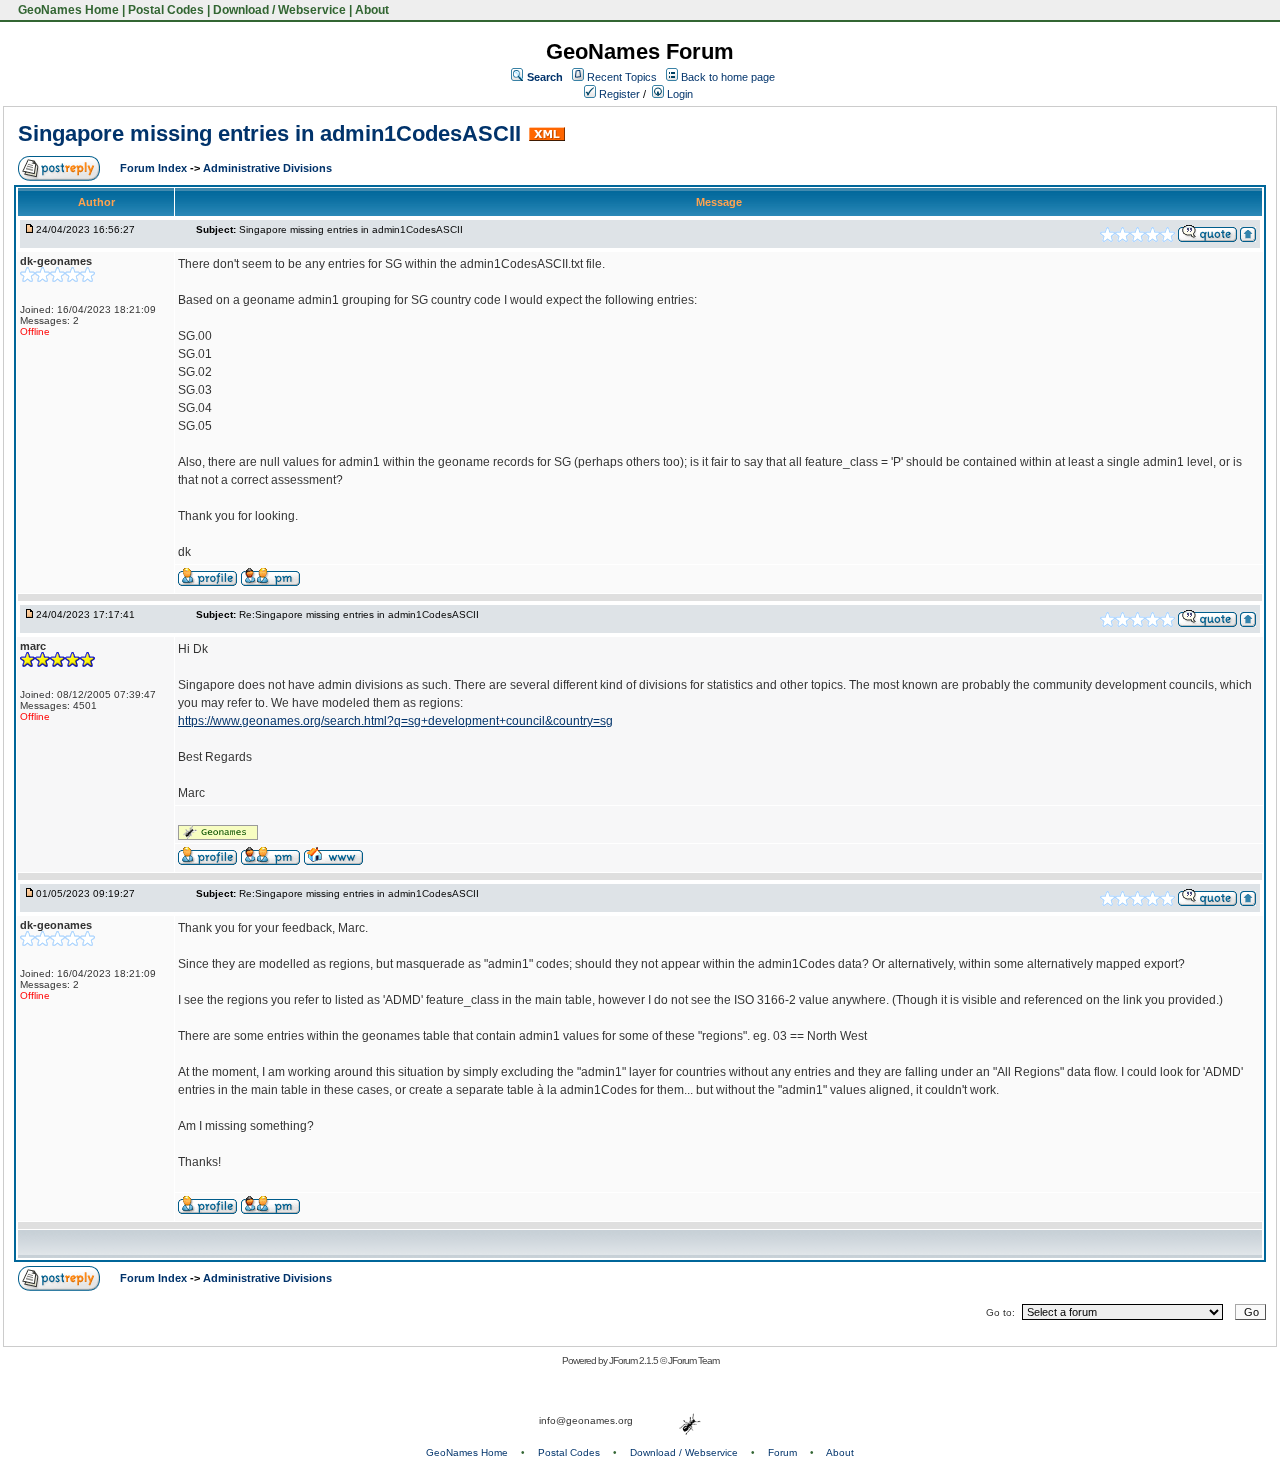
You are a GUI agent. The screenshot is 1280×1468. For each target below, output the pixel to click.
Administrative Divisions (267, 168)
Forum (782, 1452)
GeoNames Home (67, 10)
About (372, 10)
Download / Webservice (279, 10)
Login (678, 94)
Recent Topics (622, 77)
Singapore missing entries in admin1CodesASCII (269, 133)
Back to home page (728, 77)
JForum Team (693, 1360)
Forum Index (155, 168)
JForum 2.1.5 (634, 1360)
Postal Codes (166, 10)
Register (618, 94)
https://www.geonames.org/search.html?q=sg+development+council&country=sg (395, 721)
